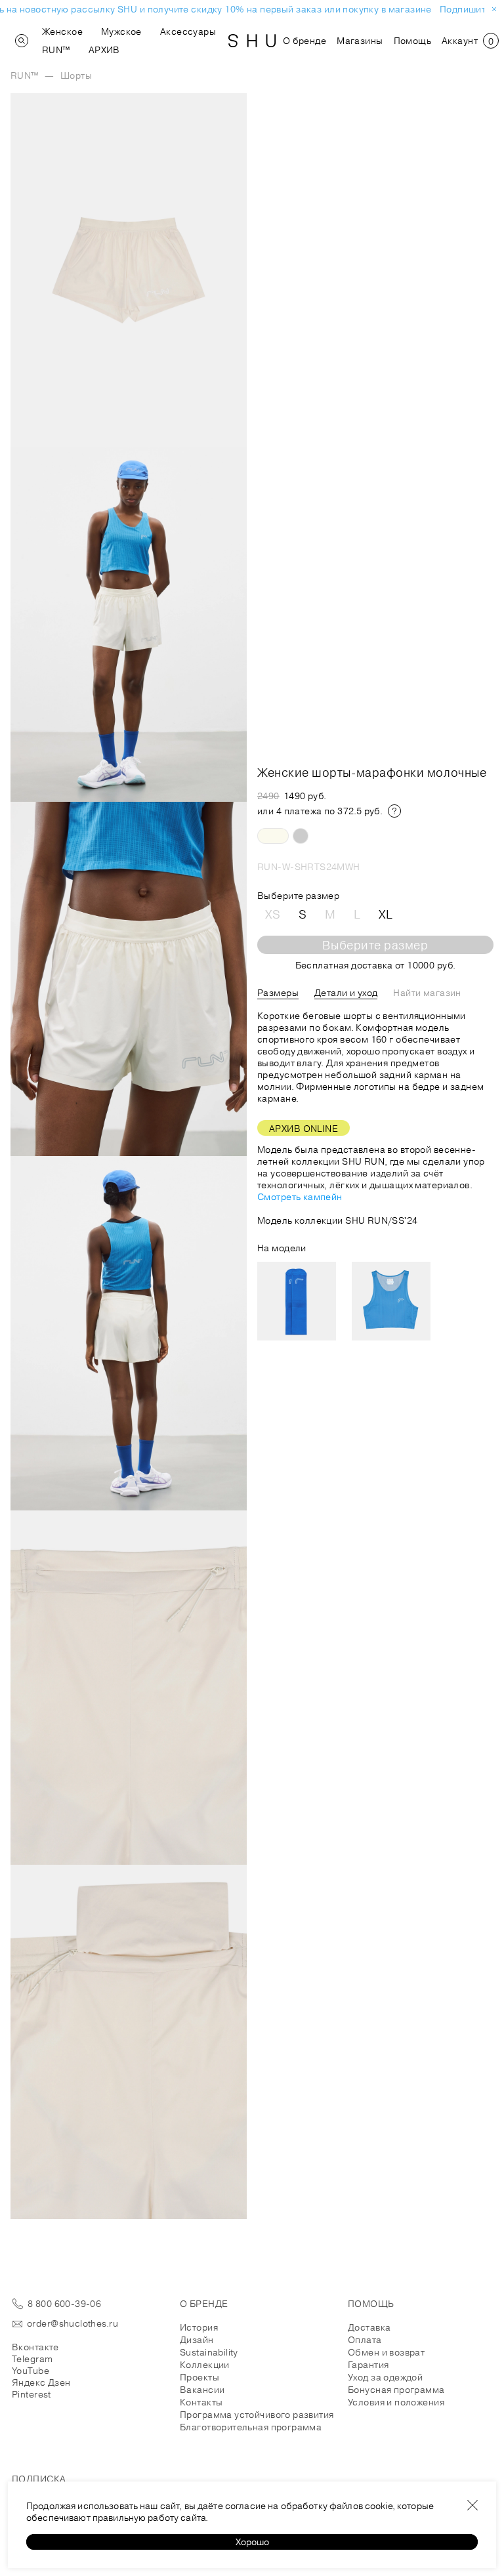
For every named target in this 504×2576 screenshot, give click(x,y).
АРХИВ (104, 50)
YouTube (31, 2371)
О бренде (304, 41)
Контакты (201, 2402)
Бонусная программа (396, 2390)
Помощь (413, 41)
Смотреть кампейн (300, 1197)
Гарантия (368, 2365)
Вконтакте (35, 2347)
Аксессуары (188, 31)
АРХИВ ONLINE (304, 1129)
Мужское (121, 31)
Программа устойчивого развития (257, 2415)
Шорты (76, 75)
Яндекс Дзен (41, 2382)
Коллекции (205, 2365)
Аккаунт (460, 41)
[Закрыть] (472, 2505)
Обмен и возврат (386, 2352)
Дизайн (197, 2340)
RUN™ (56, 50)
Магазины (360, 41)
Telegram (32, 2359)
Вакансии (202, 2390)
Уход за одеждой (385, 2377)
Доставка (369, 2327)
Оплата (365, 2340)
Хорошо (252, 2542)
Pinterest (31, 2394)
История (199, 2327)
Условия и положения (396, 2402)
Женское (62, 31)
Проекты (199, 2377)
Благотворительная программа (251, 2427)
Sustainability (209, 2352)
